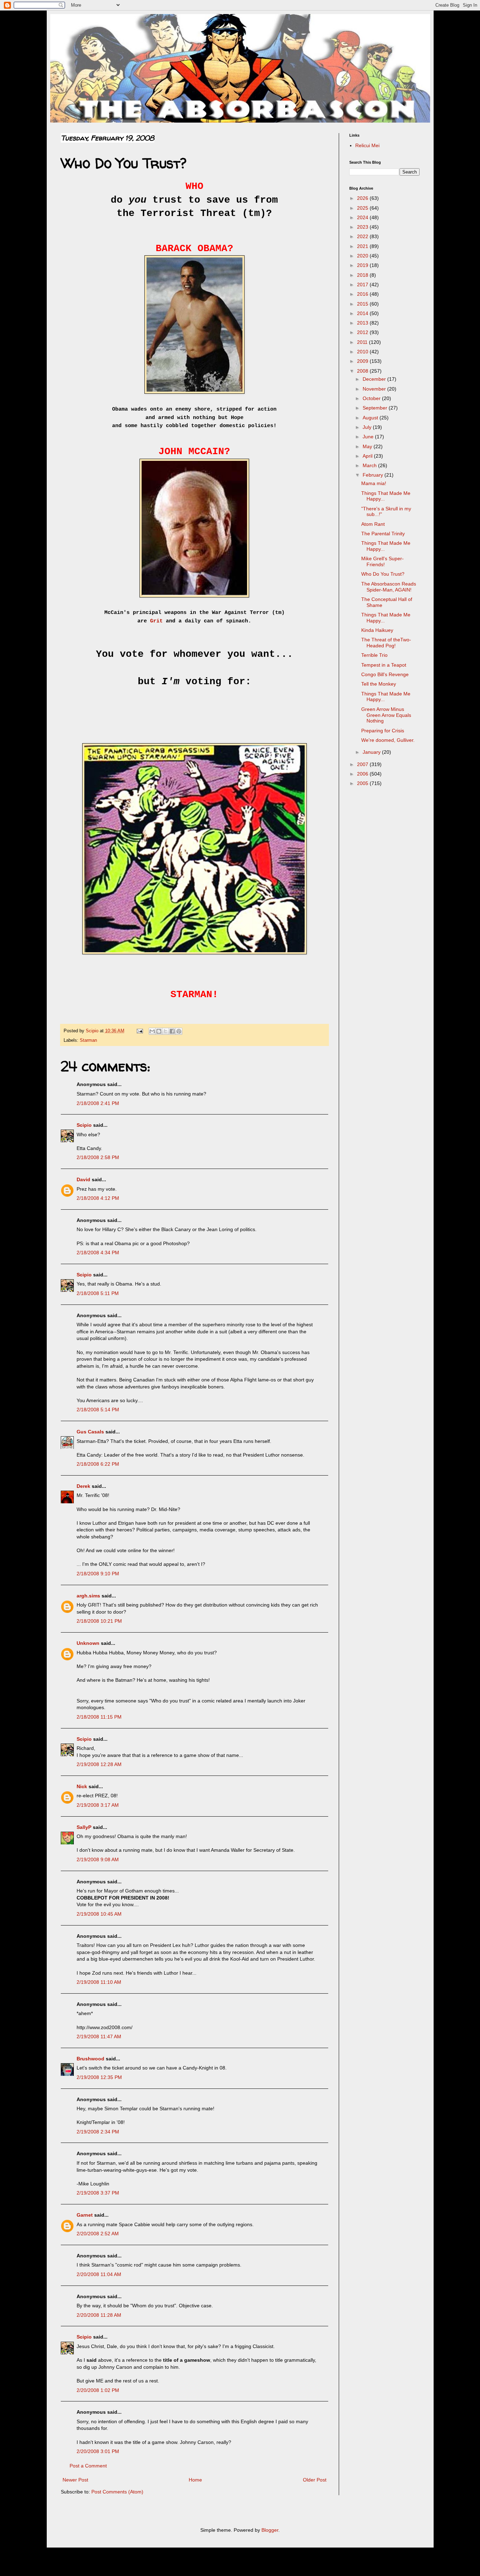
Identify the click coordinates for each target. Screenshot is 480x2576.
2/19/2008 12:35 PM (99, 2077)
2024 (363, 217)
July (368, 427)
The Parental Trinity (383, 534)
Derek (83, 1486)
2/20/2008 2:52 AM (98, 2234)
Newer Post (75, 2480)
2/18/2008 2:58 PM (98, 1157)
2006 (363, 774)
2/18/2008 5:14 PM (98, 1410)
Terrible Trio (374, 655)
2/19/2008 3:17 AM (98, 1805)
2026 (363, 198)
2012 (363, 332)
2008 (363, 371)
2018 (363, 275)
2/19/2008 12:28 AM (99, 1764)
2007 (363, 764)
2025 (363, 208)
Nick (82, 1786)
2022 (363, 236)
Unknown (88, 1643)
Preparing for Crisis (383, 731)
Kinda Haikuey (377, 630)
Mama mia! (374, 483)
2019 (363, 265)
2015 (363, 304)
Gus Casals (90, 1432)
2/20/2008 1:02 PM (98, 2390)
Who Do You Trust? (383, 574)
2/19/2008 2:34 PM (98, 2132)
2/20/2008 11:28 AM (99, 2315)
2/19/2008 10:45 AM (99, 1914)
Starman (88, 1040)
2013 (363, 323)
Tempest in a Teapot (384, 665)
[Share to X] (166, 1031)
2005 (363, 783)
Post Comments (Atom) (117, 2492)
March (370, 465)
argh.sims (88, 1596)
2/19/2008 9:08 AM (98, 1859)
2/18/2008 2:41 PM (98, 1103)
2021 (363, 246)
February (374, 475)
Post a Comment (88, 2466)
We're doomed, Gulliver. (388, 740)
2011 (363, 342)
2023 (363, 227)
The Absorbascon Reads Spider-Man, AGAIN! (389, 587)
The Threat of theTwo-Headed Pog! (386, 643)
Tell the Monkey (379, 684)
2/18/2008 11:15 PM (99, 1717)
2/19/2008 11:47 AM (99, 2036)
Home (195, 2480)
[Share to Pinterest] (179, 1031)
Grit (158, 621)
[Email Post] (140, 1031)
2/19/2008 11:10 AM (99, 1982)
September (376, 408)
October (372, 398)
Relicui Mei (367, 145)
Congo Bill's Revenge (385, 674)
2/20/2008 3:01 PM (98, 2451)
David (83, 1179)
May (368, 446)
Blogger (270, 2530)
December (375, 379)
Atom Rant (373, 524)
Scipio (84, 1125)
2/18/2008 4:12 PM (98, 1198)
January (372, 752)
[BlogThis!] (159, 1031)
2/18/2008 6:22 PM (98, 1464)
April (368, 456)
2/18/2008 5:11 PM (98, 1293)
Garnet (85, 2215)
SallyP (84, 1827)
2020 (363, 256)
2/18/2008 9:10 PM (98, 1574)
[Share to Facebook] (172, 1031)
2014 (363, 313)
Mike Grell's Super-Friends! (382, 561)
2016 (363, 294)
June (369, 437)
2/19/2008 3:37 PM (98, 2193)
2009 (363, 361)
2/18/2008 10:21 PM (99, 1621)
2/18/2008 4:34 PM (98, 1253)
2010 (363, 352)
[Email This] (152, 1031)
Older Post (315, 2480)
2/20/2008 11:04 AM (99, 2274)
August (371, 418)
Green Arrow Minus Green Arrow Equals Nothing (386, 715)
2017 (363, 285)
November (375, 389)
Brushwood (90, 2059)
